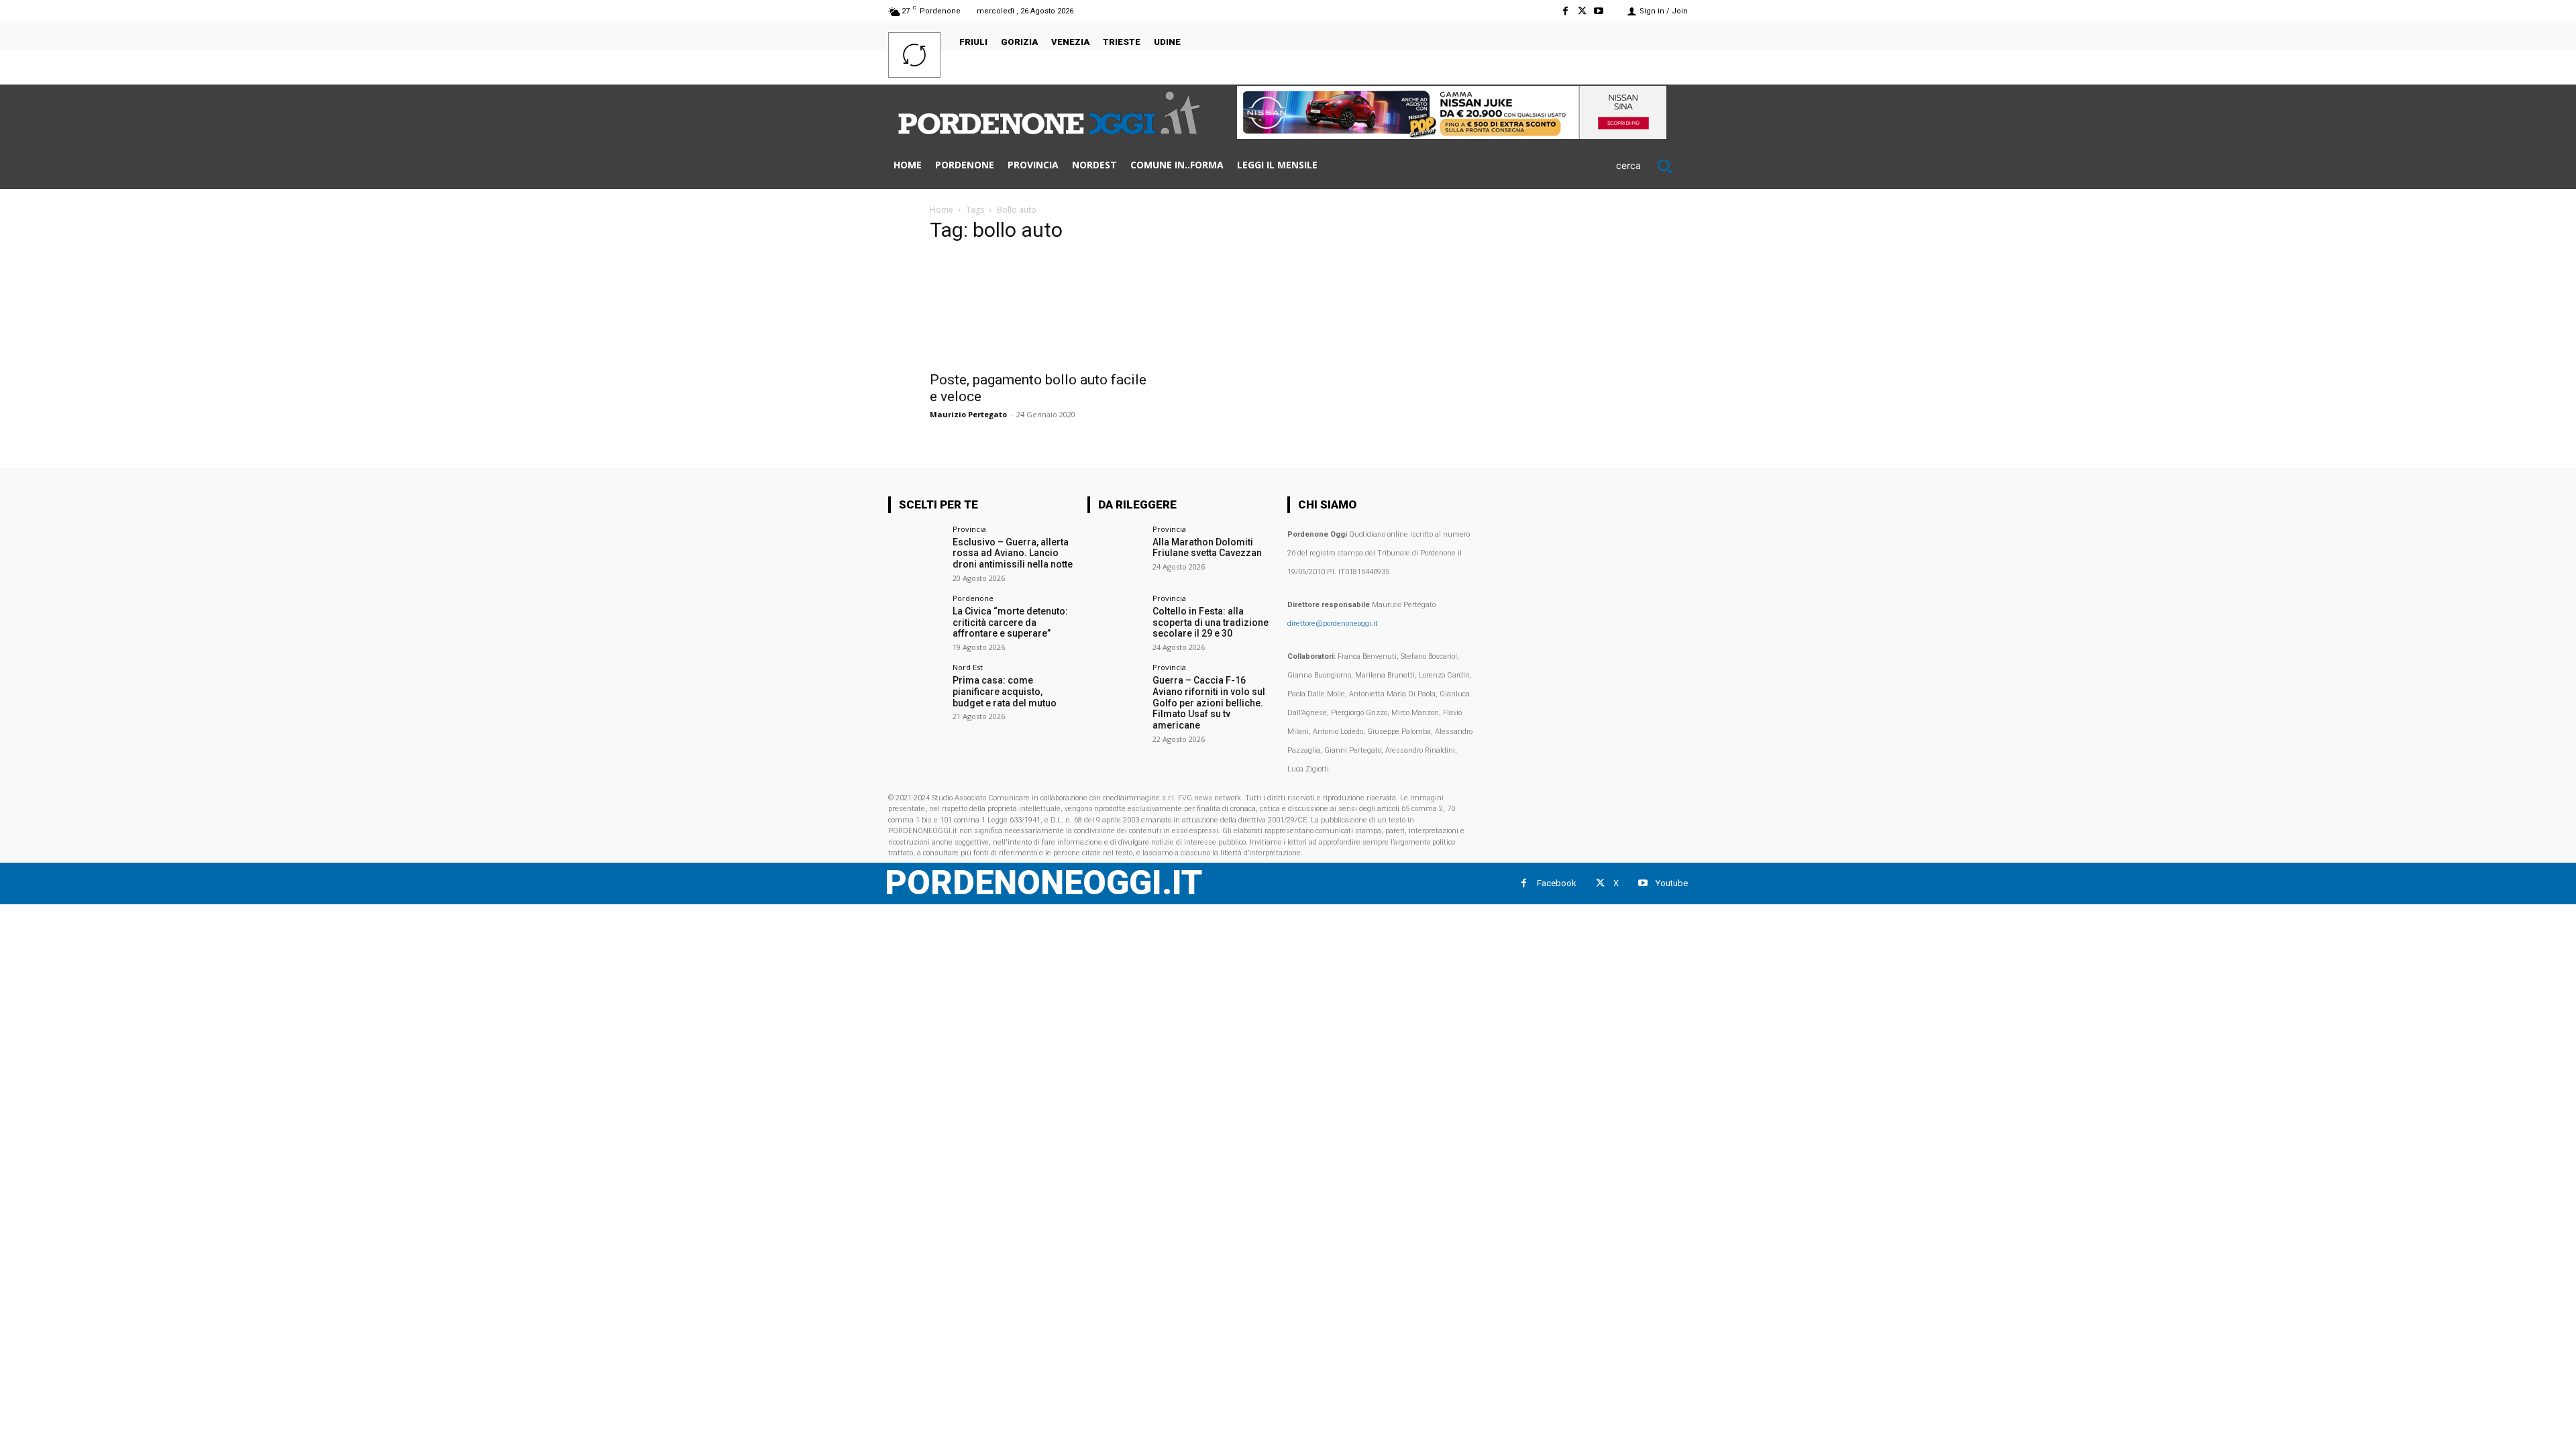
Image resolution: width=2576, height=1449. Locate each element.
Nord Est (968, 667)
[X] (1582, 11)
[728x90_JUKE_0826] (1452, 135)
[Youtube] (1599, 11)
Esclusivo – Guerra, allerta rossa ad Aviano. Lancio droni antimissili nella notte (1013, 553)
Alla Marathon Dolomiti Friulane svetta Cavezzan (1207, 548)
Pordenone (973, 598)
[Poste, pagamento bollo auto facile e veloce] (1038, 309)
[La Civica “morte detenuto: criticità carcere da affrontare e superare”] (916, 622)
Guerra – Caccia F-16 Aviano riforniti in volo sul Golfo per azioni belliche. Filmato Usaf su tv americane (1209, 703)
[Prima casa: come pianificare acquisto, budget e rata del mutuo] (916, 691)
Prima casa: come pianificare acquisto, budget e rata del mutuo (1005, 692)
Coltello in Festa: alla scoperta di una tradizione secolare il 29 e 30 (1211, 623)
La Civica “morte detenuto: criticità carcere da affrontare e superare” (1010, 623)
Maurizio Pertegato (968, 414)
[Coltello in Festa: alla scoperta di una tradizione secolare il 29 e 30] (1115, 622)
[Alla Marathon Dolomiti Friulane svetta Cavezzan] (1115, 553)
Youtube (1672, 883)
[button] (1652, 166)
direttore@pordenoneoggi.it (1333, 624)
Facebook (1557, 883)
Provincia (969, 529)
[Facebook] (1565, 11)
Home (942, 210)
